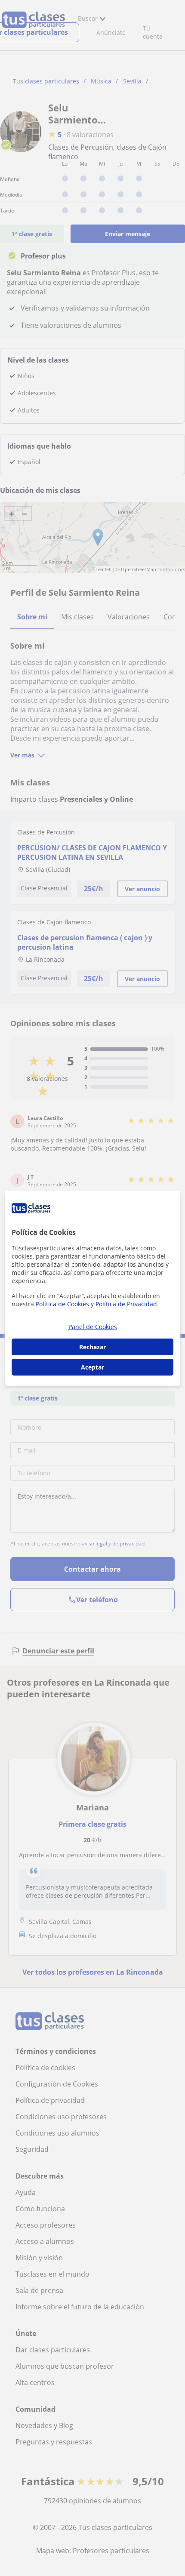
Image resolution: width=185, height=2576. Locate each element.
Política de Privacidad (126, 1304)
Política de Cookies (62, 1304)
